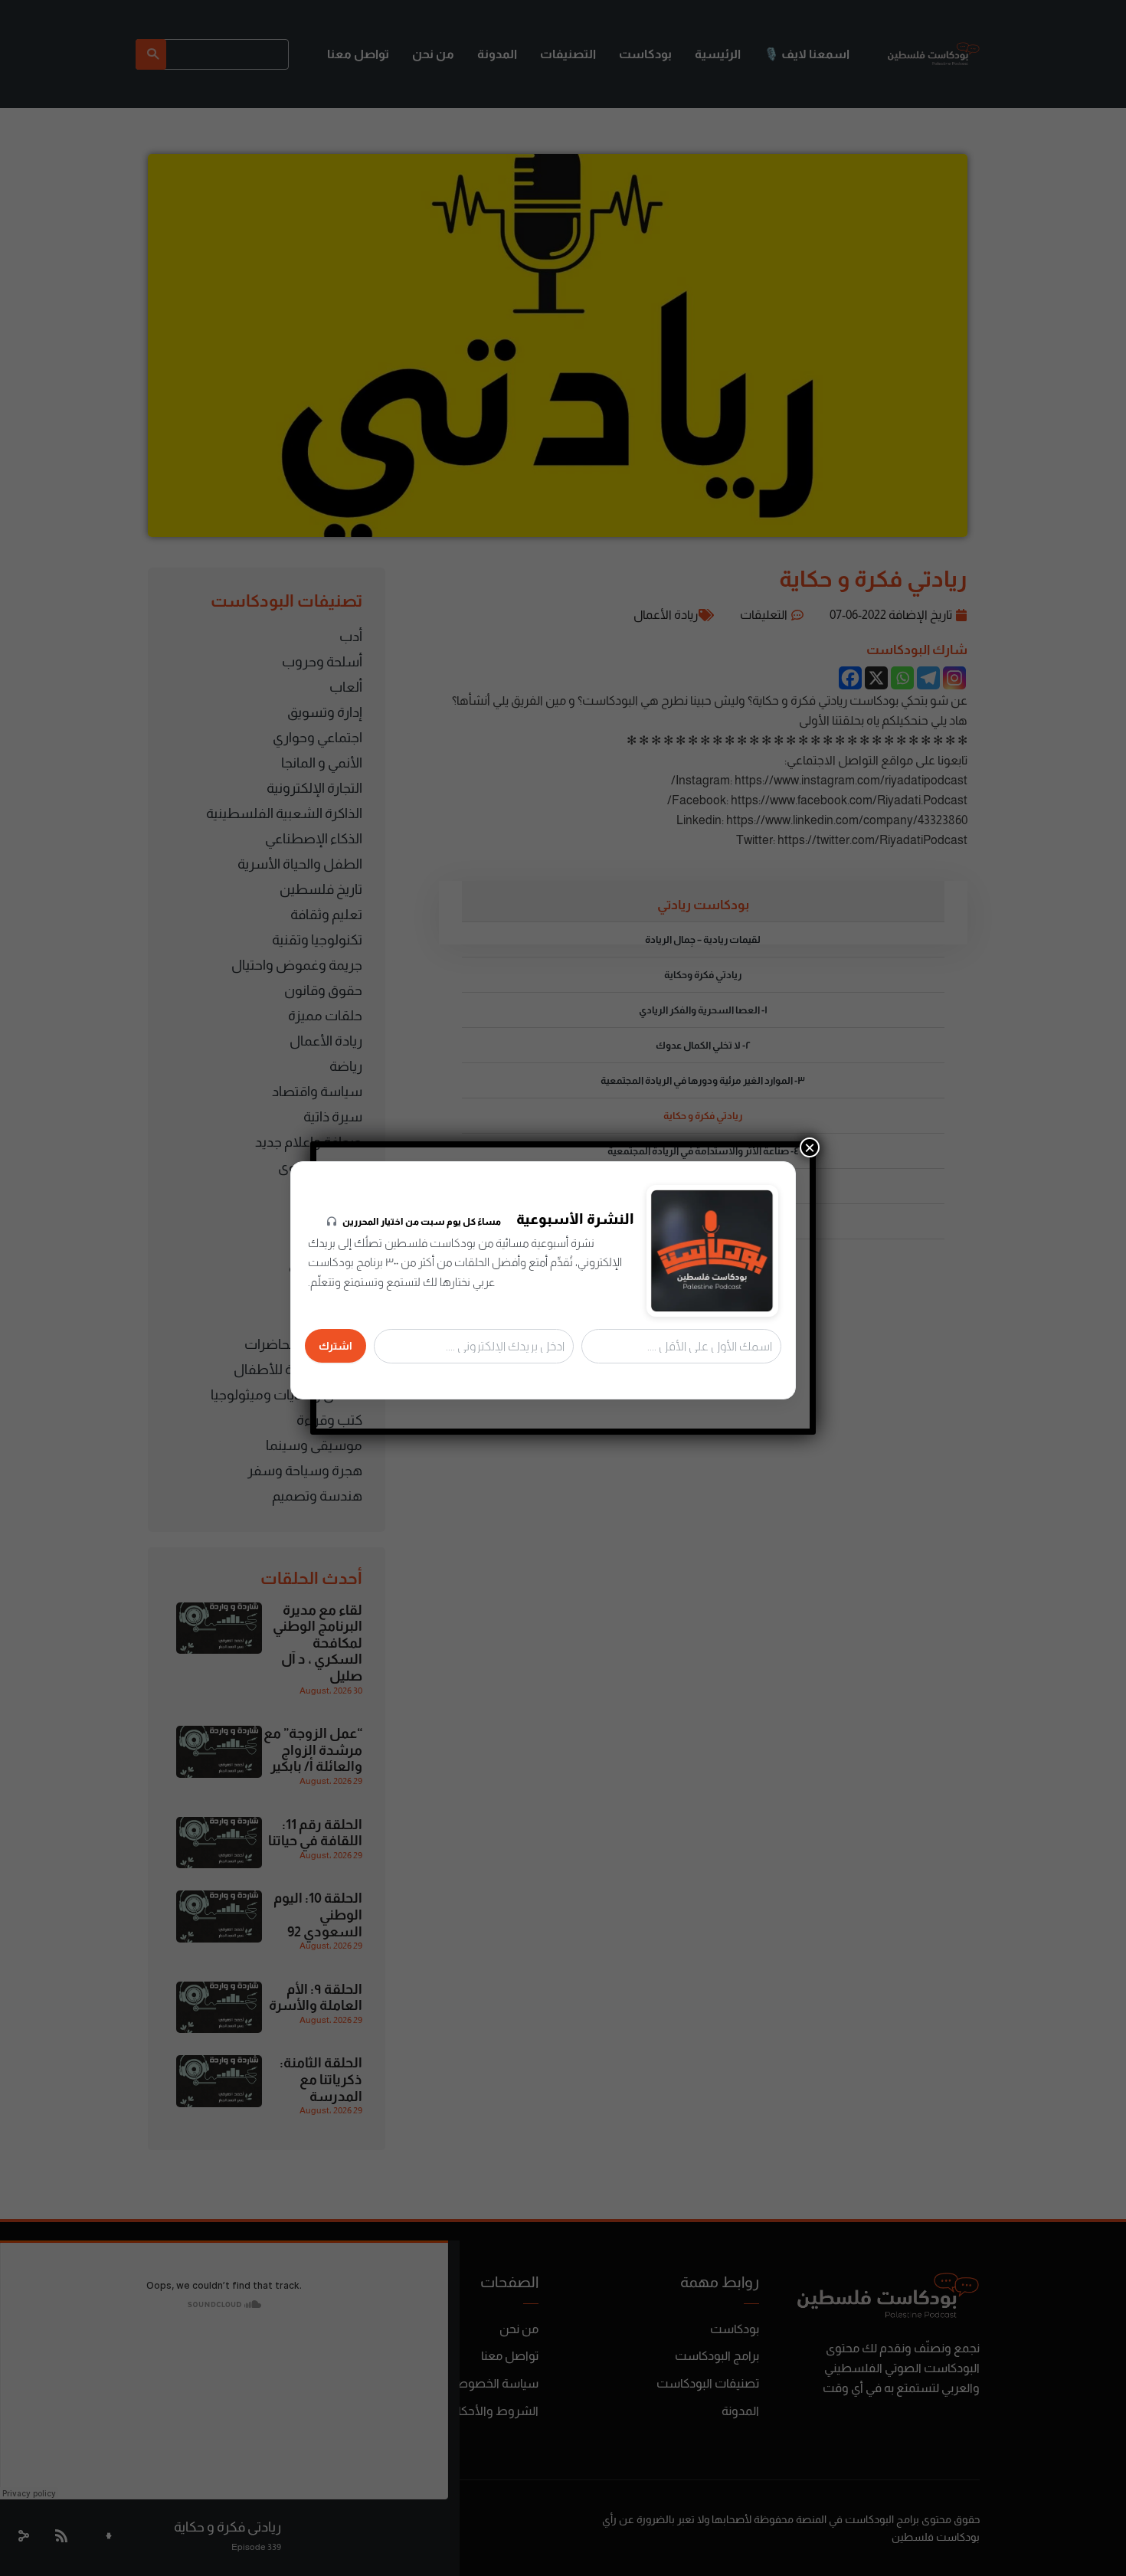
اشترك (336, 1346)
